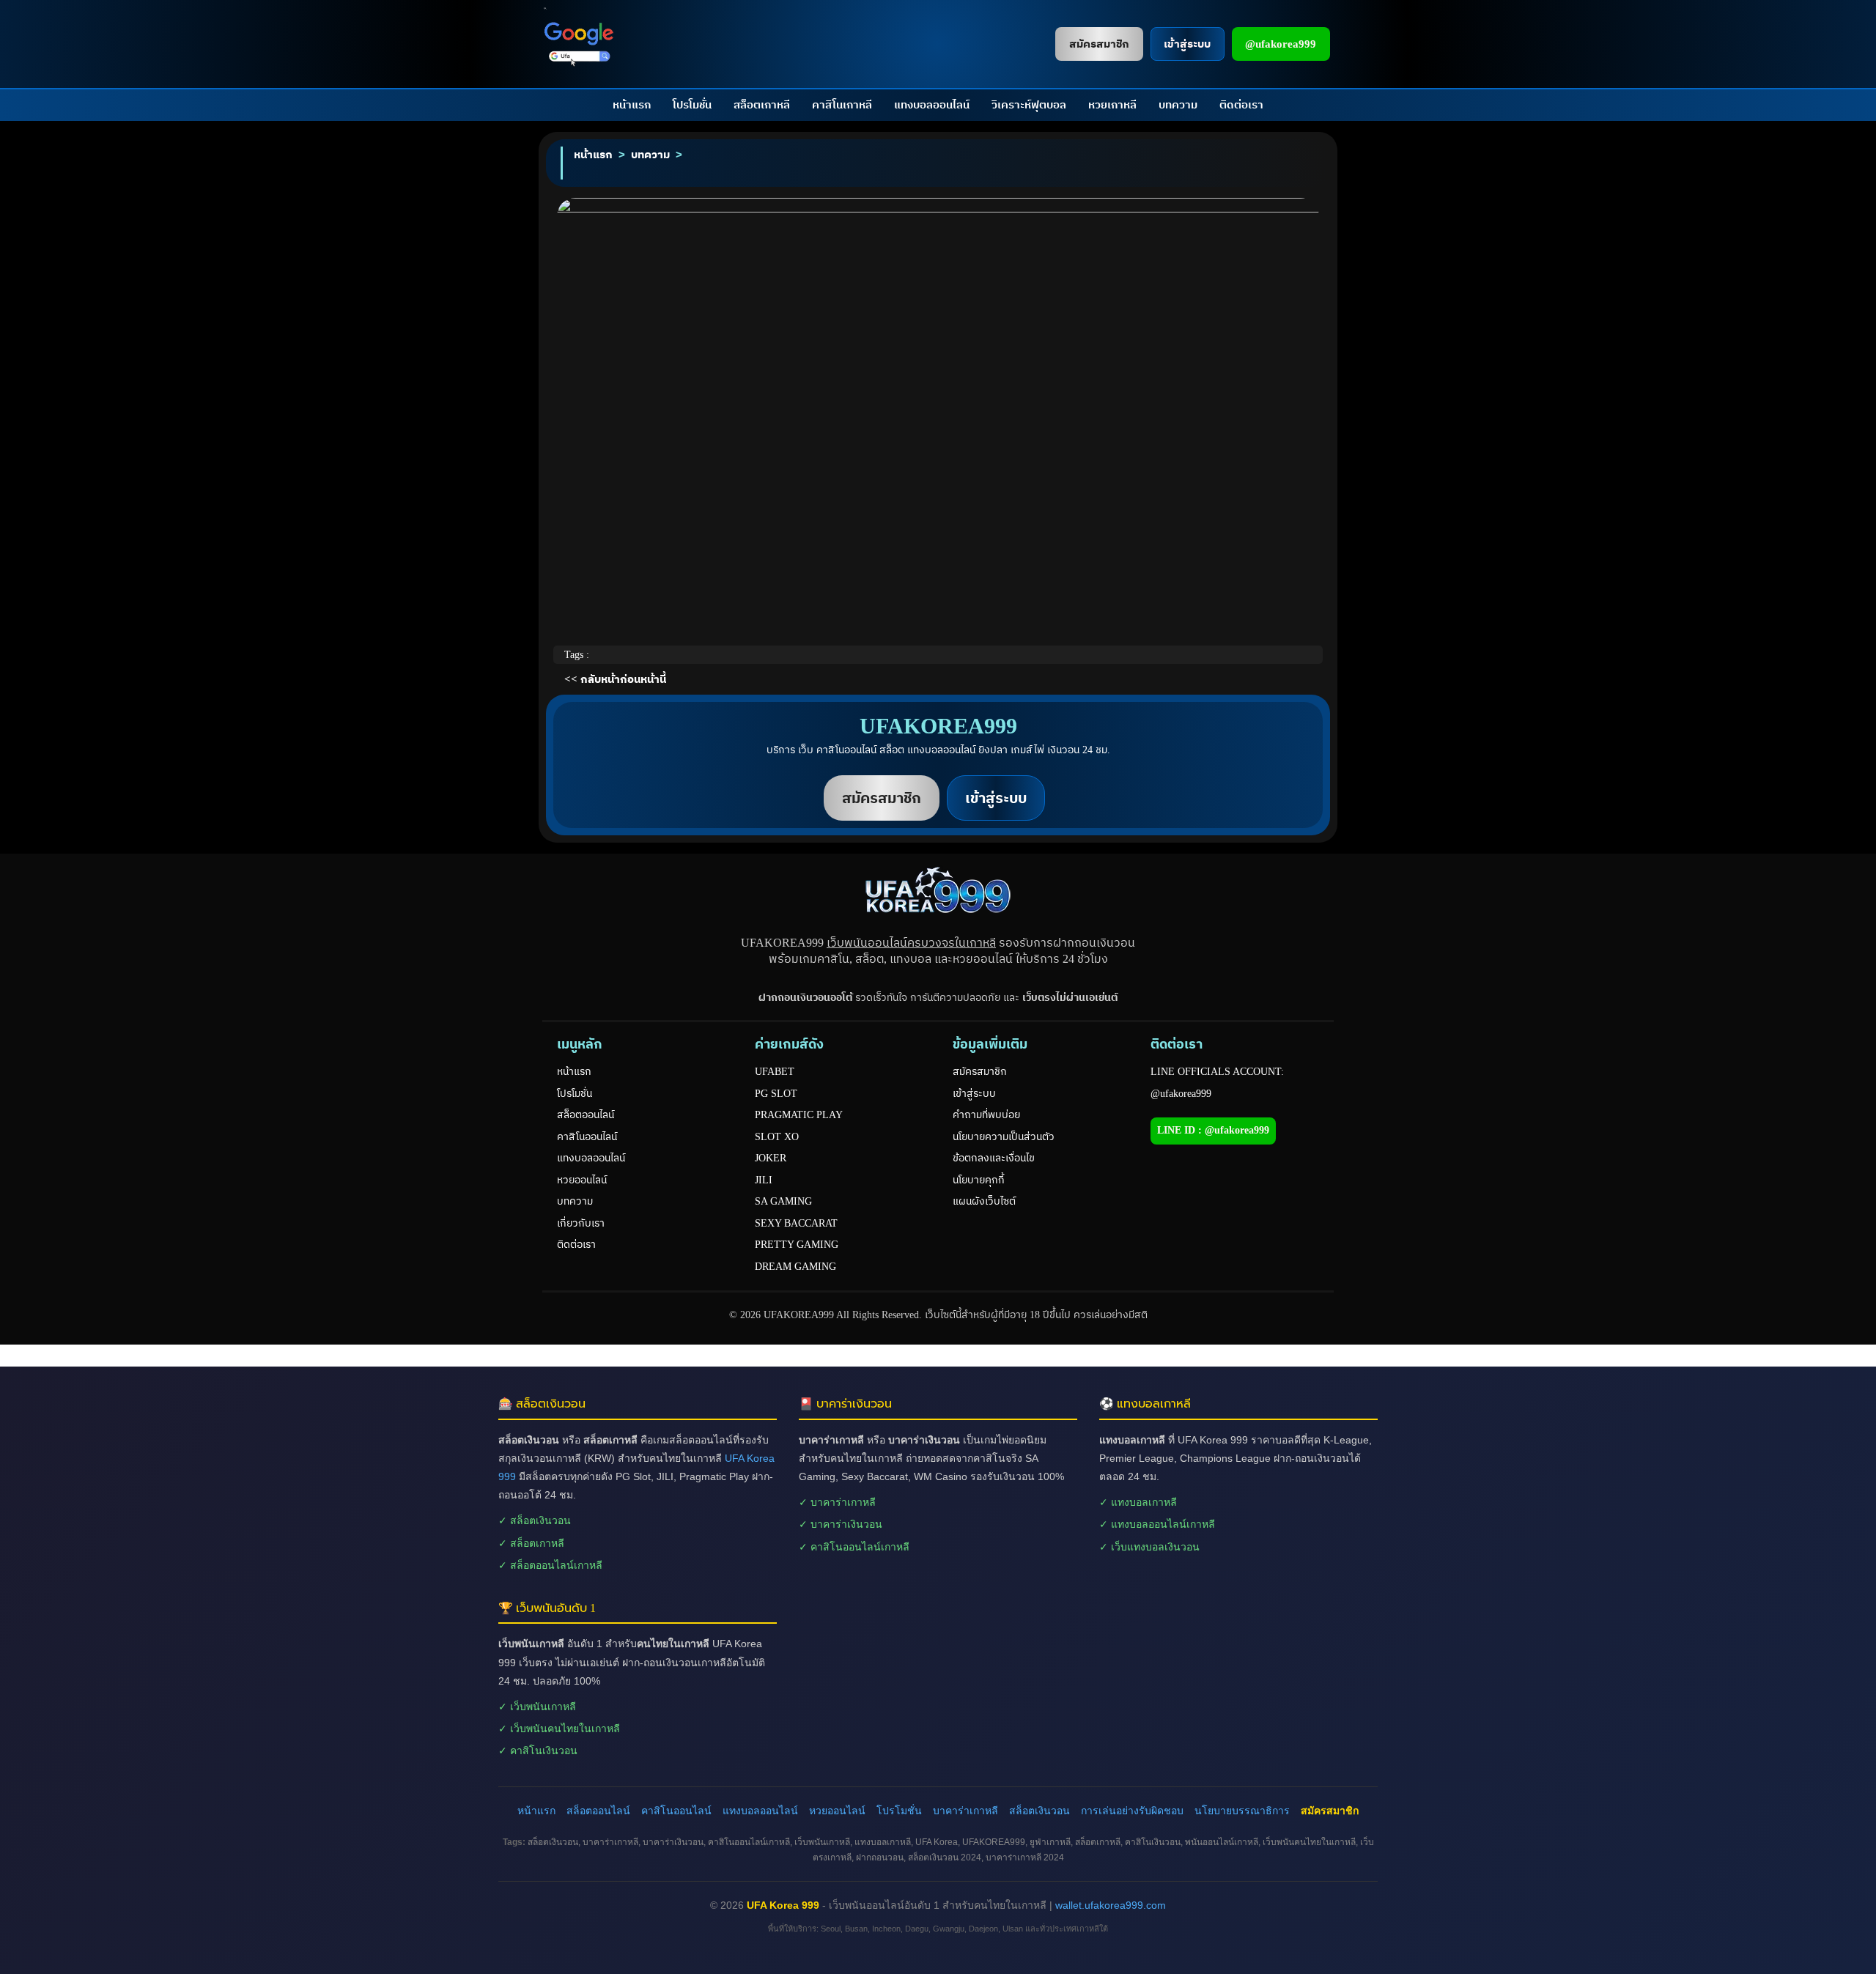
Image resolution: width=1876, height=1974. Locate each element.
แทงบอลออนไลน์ (932, 105)
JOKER (771, 1158)
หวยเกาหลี (1112, 105)
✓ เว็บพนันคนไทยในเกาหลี (559, 1729)
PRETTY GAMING (797, 1245)
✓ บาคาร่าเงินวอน (841, 1524)
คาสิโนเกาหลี (842, 105)
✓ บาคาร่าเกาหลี (837, 1502)
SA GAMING (783, 1201)
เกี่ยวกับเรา (581, 1223)
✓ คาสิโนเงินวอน (538, 1751)
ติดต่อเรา (1241, 105)
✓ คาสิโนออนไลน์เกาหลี (854, 1547)
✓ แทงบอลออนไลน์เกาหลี (1157, 1524)
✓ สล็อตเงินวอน (535, 1520)
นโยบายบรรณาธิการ (1242, 1811)
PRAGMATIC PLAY (799, 1115)
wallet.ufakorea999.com (1111, 1905)
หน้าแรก (632, 105)
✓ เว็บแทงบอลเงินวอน (1149, 1547)
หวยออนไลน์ (582, 1180)
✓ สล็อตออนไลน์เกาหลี (550, 1565)
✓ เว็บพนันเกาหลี (537, 1707)
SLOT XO (777, 1137)
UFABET (775, 1072)
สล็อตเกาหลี (762, 105)
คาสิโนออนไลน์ (587, 1137)
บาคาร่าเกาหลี (965, 1811)
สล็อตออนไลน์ (586, 1115)
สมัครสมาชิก (980, 1072)
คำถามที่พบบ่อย (986, 1115)
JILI (764, 1180)
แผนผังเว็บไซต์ (984, 1201)
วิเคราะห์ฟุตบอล (1029, 105)
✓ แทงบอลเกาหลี (1138, 1502)
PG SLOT (776, 1094)
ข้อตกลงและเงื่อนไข (994, 1158)
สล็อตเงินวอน (1039, 1811)
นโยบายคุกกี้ (979, 1180)
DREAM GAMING (795, 1267)
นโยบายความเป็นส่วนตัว (1004, 1137)
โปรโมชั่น (692, 105)
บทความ (1178, 105)
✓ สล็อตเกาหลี (531, 1543)
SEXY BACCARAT (796, 1223)
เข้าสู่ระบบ (974, 1094)
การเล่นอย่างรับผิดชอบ (1132, 1811)
